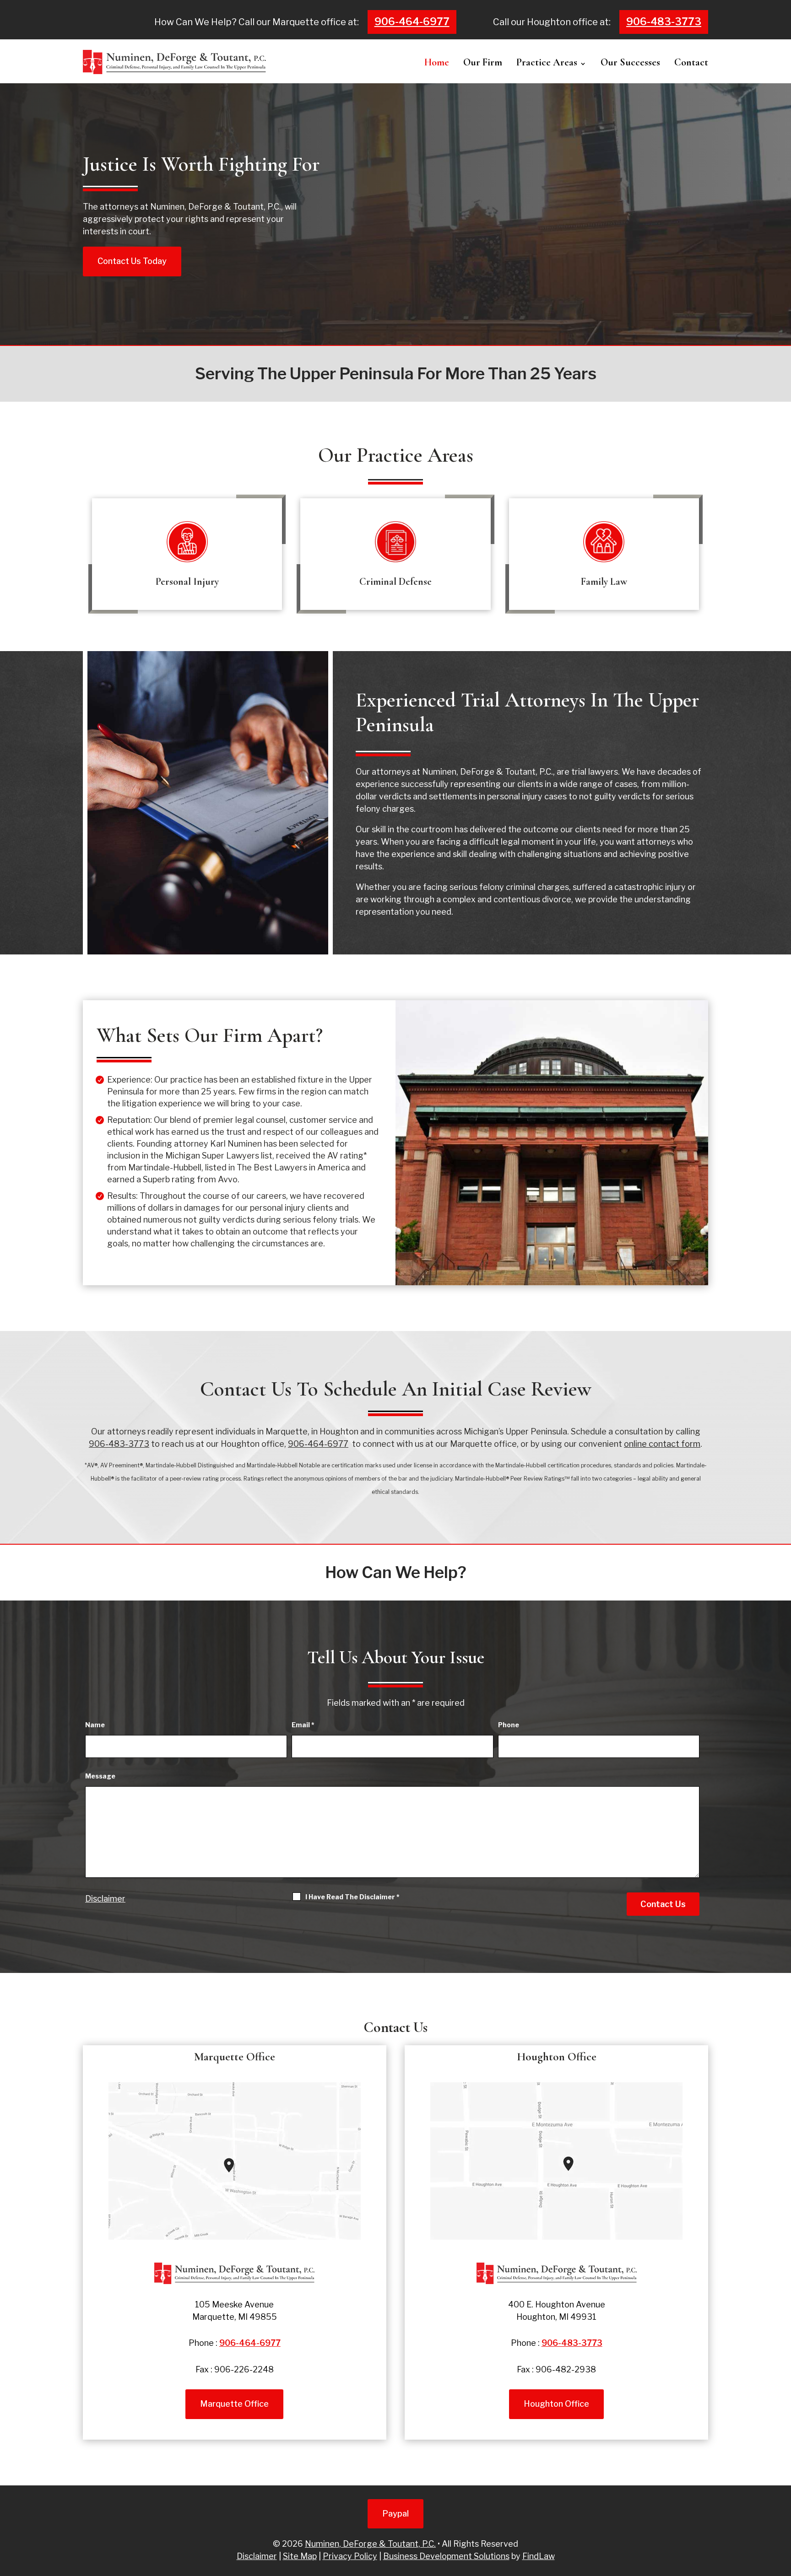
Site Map (300, 2556)
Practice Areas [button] (547, 62)
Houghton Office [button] (556, 2404)
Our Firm (483, 62)
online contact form (662, 1444)
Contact (691, 62)
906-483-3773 (664, 22)
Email (303, 1725)
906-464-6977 (412, 22)
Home (437, 62)
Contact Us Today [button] (132, 261)
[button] (781, 2566)
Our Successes (630, 62)
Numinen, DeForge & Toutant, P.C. (370, 2544)
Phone (509, 1725)
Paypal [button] (395, 2514)
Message (100, 1776)
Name (95, 1725)
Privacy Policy (350, 2556)
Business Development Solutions (446, 2556)
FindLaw (539, 2556)
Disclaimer (105, 1899)
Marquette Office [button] (234, 2404)
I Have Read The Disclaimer (352, 1897)
